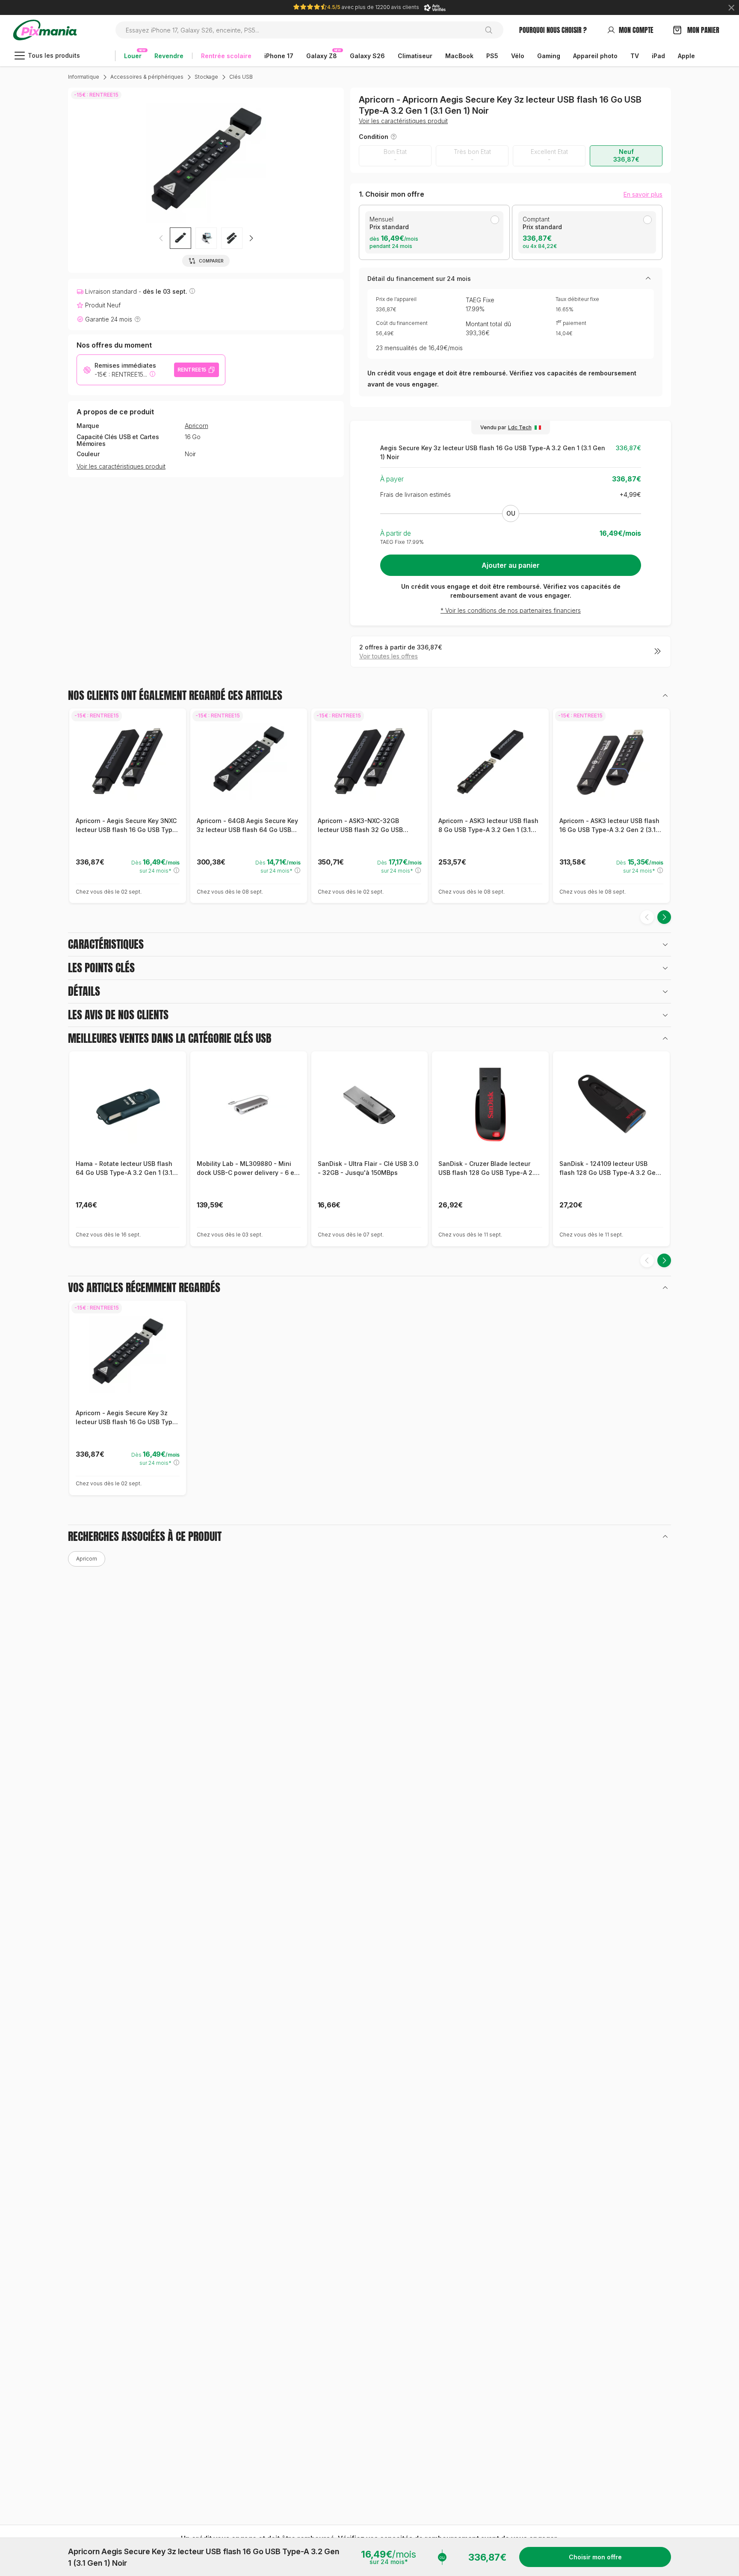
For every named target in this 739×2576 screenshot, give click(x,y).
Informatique (84, 77)
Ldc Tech (520, 427)
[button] (251, 238)
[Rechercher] (492, 30)
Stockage (206, 77)
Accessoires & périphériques (147, 77)
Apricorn (196, 426)
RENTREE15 (192, 370)
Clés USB (241, 77)
